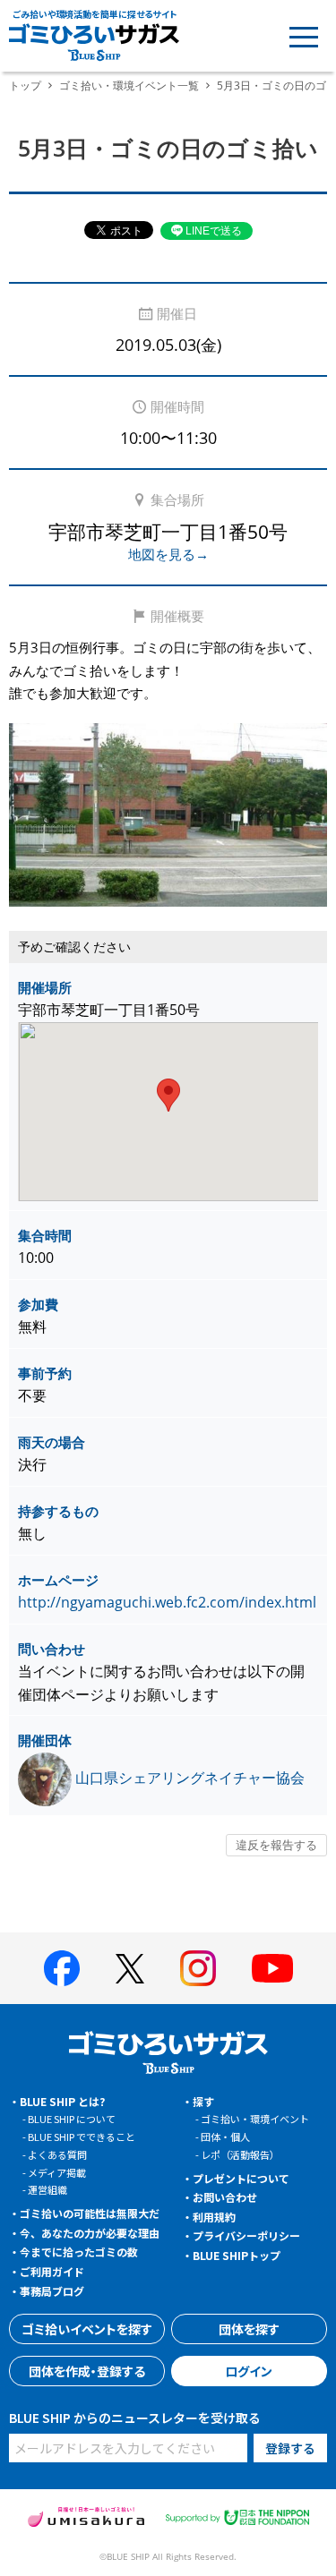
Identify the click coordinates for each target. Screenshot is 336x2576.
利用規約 (214, 2217)
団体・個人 (225, 2137)
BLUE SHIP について (72, 2119)
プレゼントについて (241, 2178)
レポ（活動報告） (240, 2154)
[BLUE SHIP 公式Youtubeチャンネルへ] (272, 1968)
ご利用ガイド (52, 2271)
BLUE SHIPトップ (237, 2255)
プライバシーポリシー (246, 2235)
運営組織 (47, 2189)
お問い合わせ (225, 2197)
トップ (25, 85)
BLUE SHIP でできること (82, 2137)
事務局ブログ (52, 2291)
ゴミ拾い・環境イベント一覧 (129, 85)
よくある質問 (57, 2154)
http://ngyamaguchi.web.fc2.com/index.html (167, 1602)
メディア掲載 (57, 2172)
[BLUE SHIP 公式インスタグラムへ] (198, 1968)
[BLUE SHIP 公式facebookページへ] (62, 1968)
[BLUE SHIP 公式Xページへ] (130, 1969)
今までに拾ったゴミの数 (79, 2252)
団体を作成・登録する (87, 2371)
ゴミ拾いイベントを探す (87, 2329)
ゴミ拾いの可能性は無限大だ (90, 2213)
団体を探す (249, 2329)
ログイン (249, 2371)
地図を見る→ (168, 554)
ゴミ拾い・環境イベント (255, 2119)
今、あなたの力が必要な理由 (90, 2233)
